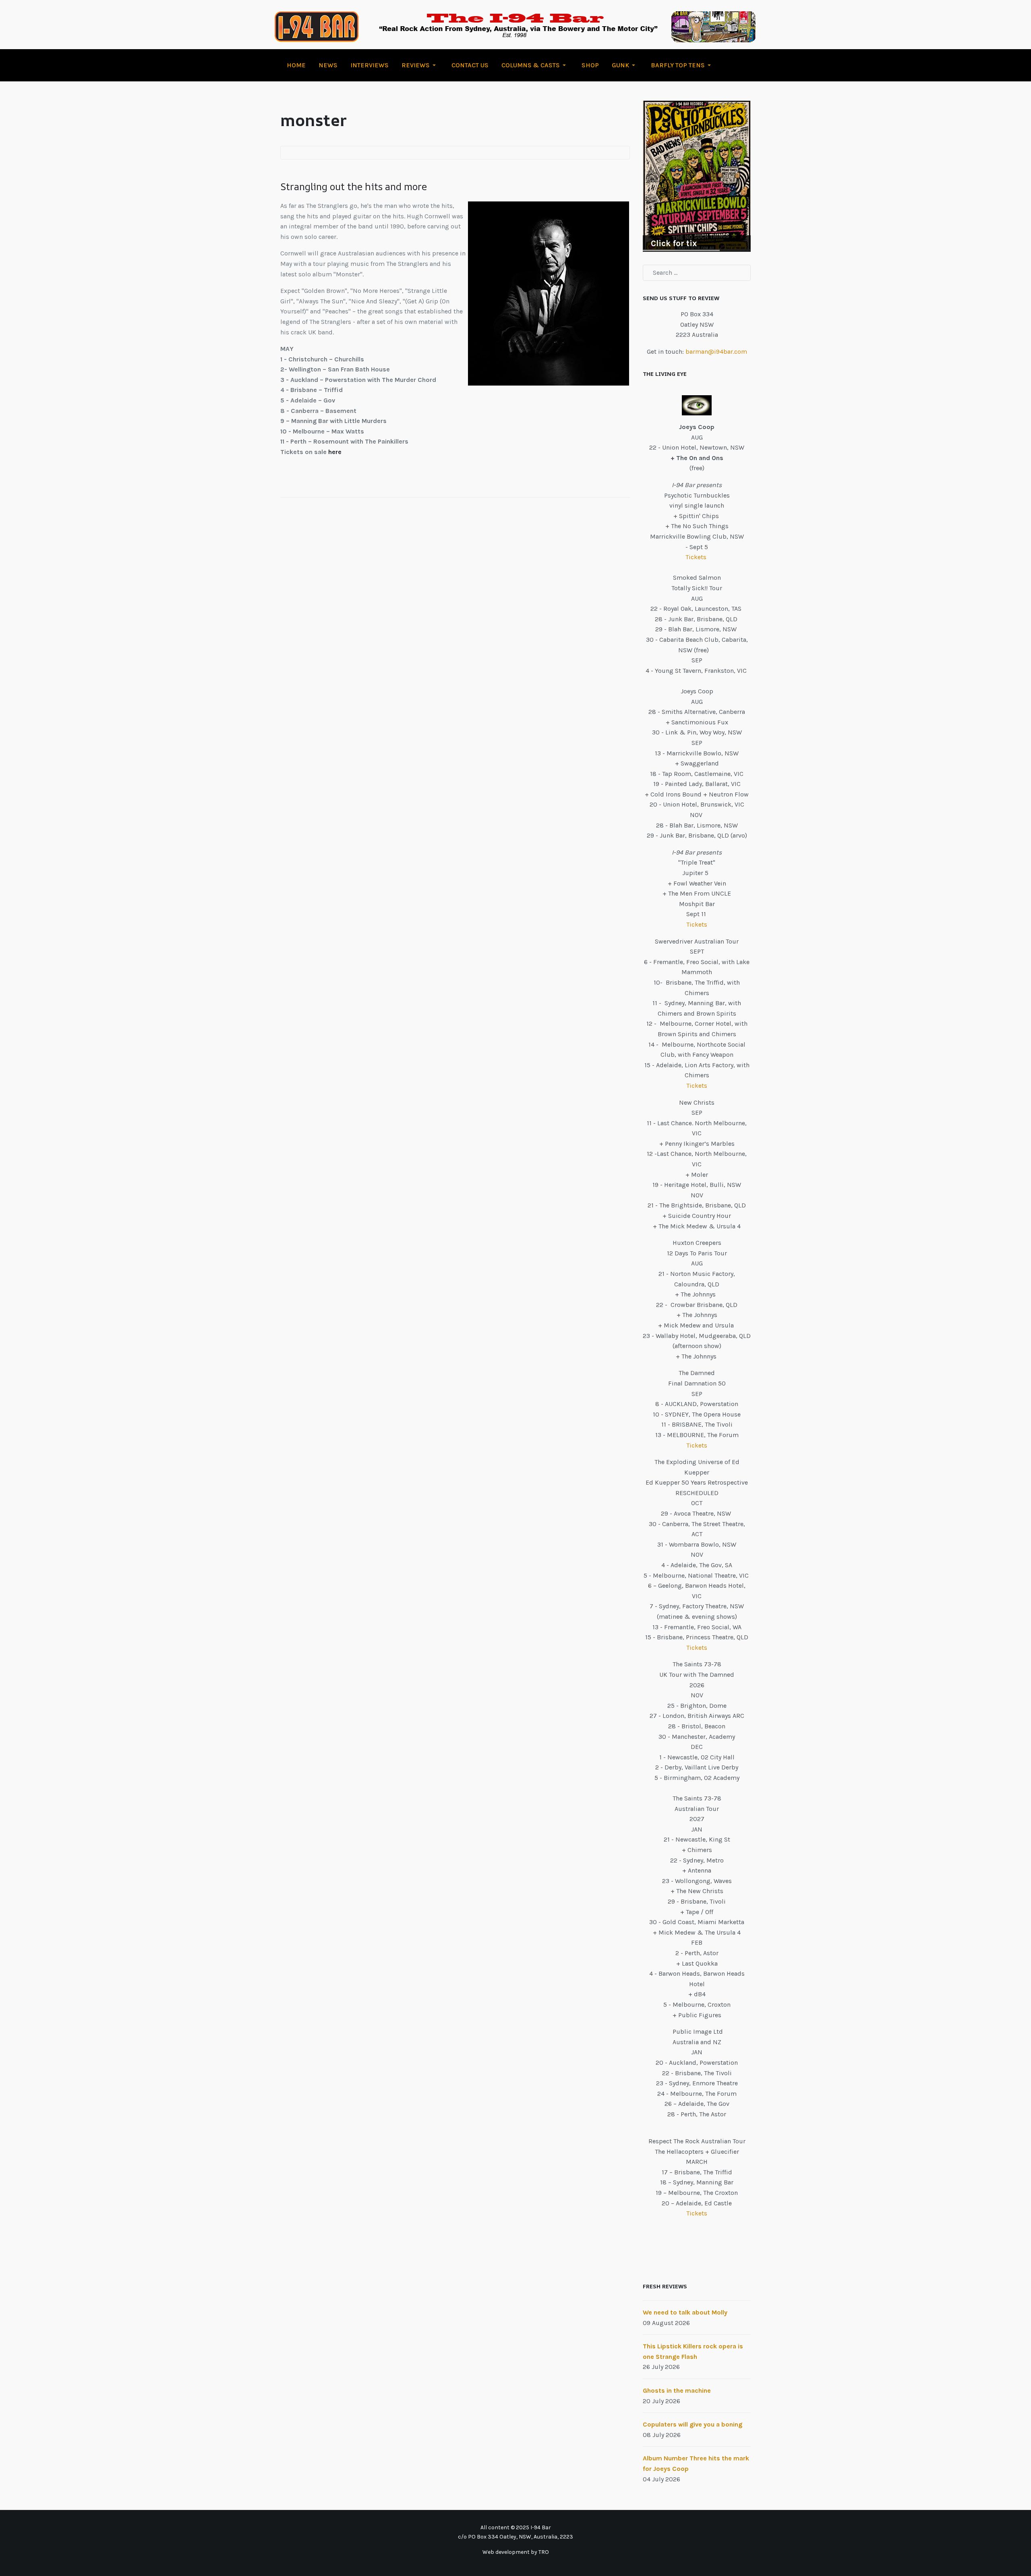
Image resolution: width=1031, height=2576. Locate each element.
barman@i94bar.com (716, 352)
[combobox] (697, 273)
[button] (420, 65)
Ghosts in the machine (677, 2390)
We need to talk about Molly (685, 2312)
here (335, 452)
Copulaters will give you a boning (693, 2424)
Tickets (697, 557)
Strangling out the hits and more (354, 187)
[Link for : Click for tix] (697, 176)
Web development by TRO (516, 2552)
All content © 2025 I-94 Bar (516, 2527)
